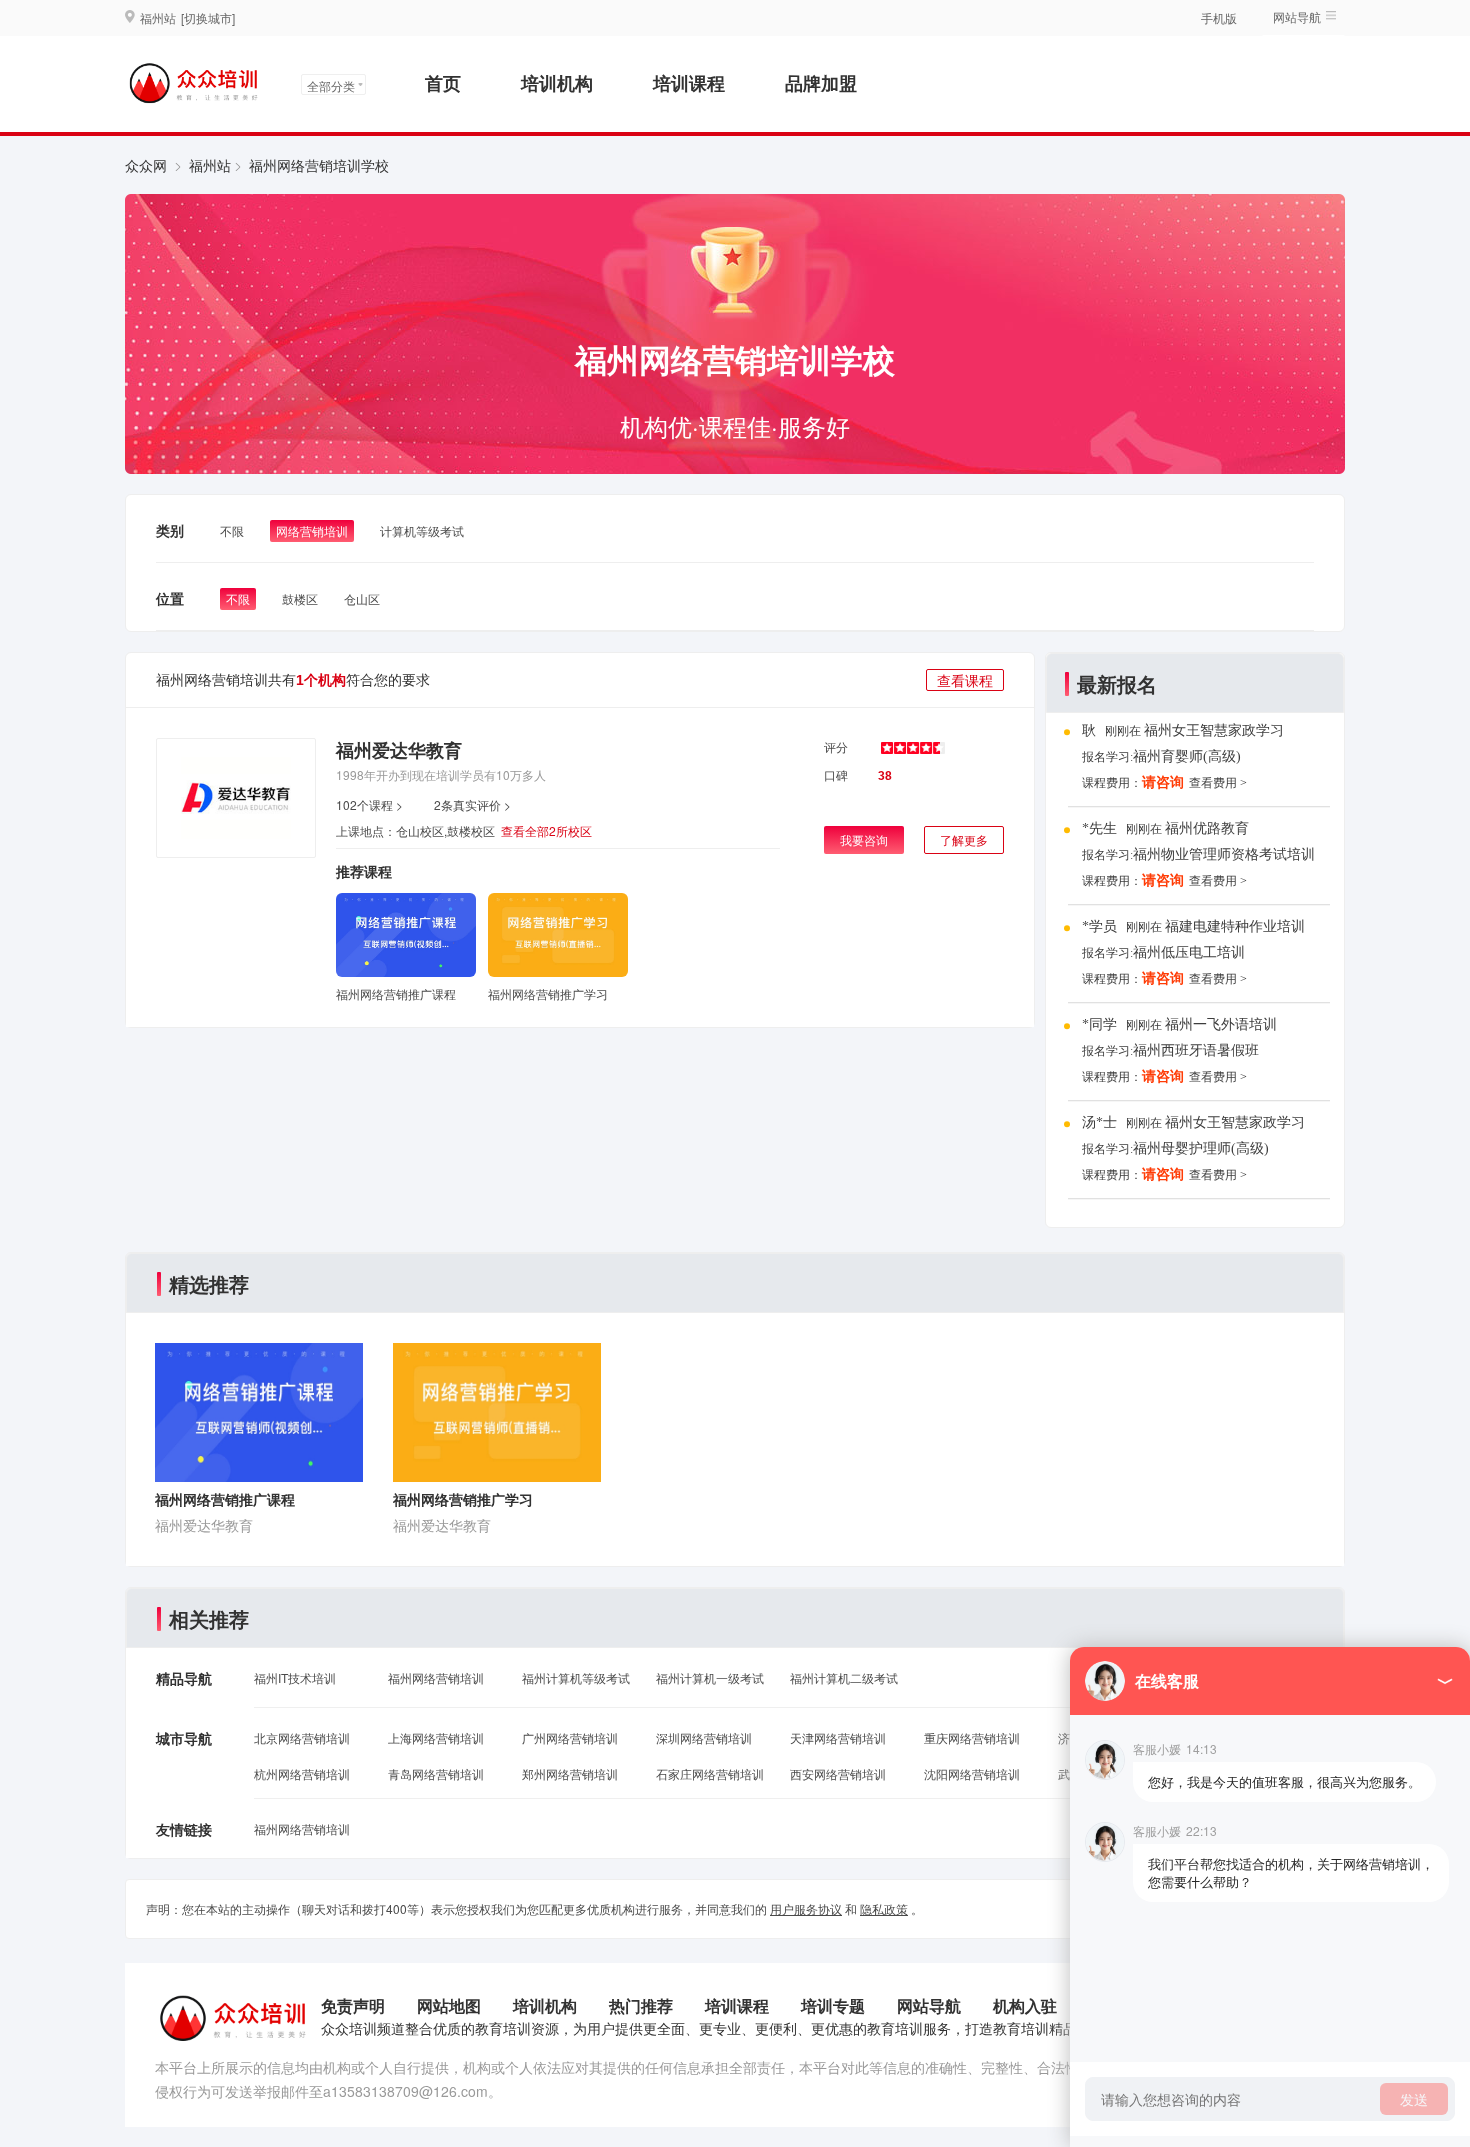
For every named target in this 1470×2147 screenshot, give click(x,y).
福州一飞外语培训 (1221, 930)
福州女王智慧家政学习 (1235, 1028)
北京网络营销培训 (302, 1737)
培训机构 (557, 83)
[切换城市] (208, 17)
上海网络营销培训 (436, 1737)
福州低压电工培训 (1189, 858)
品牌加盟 (821, 83)
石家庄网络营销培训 (710, 1773)
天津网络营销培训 (838, 1737)
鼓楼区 (300, 598)
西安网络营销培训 (838, 1773)
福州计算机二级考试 (844, 1677)
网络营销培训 (312, 530)
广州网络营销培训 (570, 1737)
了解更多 (964, 839)
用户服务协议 (806, 1908)
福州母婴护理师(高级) (1201, 1054)
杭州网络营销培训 (302, 1773)
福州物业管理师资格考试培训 (1224, 760)
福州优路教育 (1207, 734)
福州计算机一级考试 (710, 1677)
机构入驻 (1025, 2005)
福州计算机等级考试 (576, 1677)
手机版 (1219, 17)
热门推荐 (641, 2005)
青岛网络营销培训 (436, 1773)
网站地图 (449, 2005)
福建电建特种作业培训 (1235, 832)
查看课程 (965, 680)
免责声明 (353, 2005)
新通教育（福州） (1221, 1126)
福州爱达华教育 (399, 750)
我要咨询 (864, 839)
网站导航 (929, 2005)
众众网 (146, 165)
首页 (443, 83)
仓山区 (362, 598)
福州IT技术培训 (295, 1677)
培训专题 (833, 2005)
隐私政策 (884, 1908)
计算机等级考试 (422, 530)
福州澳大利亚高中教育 (1203, 1152)
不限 (232, 530)
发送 (1414, 2099)
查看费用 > (1218, 787)
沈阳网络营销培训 (972, 1773)
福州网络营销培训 (436, 1677)
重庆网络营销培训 (972, 1737)
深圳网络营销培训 (704, 1737)
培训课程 (689, 83)
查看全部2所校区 (546, 830)
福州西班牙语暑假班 (1196, 956)
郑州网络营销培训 (570, 1773)
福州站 (210, 165)
